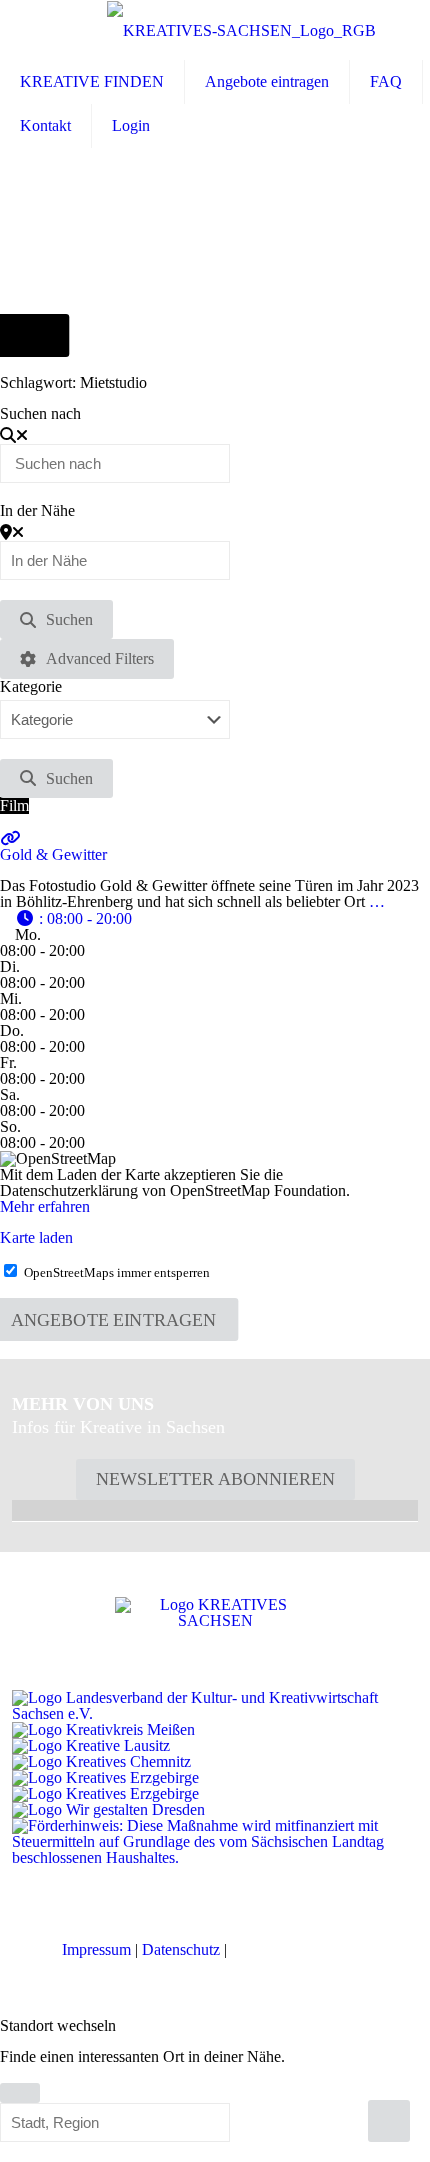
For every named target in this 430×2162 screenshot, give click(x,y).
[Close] (20, 2093)
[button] (73, 918)
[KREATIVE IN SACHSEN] (241, 30)
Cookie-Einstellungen (299, 1949)
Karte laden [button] (36, 1237)
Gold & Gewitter (53, 854)
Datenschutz (181, 1949)
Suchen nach (40, 414)
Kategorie (31, 687)
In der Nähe (37, 511)
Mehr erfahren (45, 1206)
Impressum (96, 1949)
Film (14, 805)
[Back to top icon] (389, 2121)
